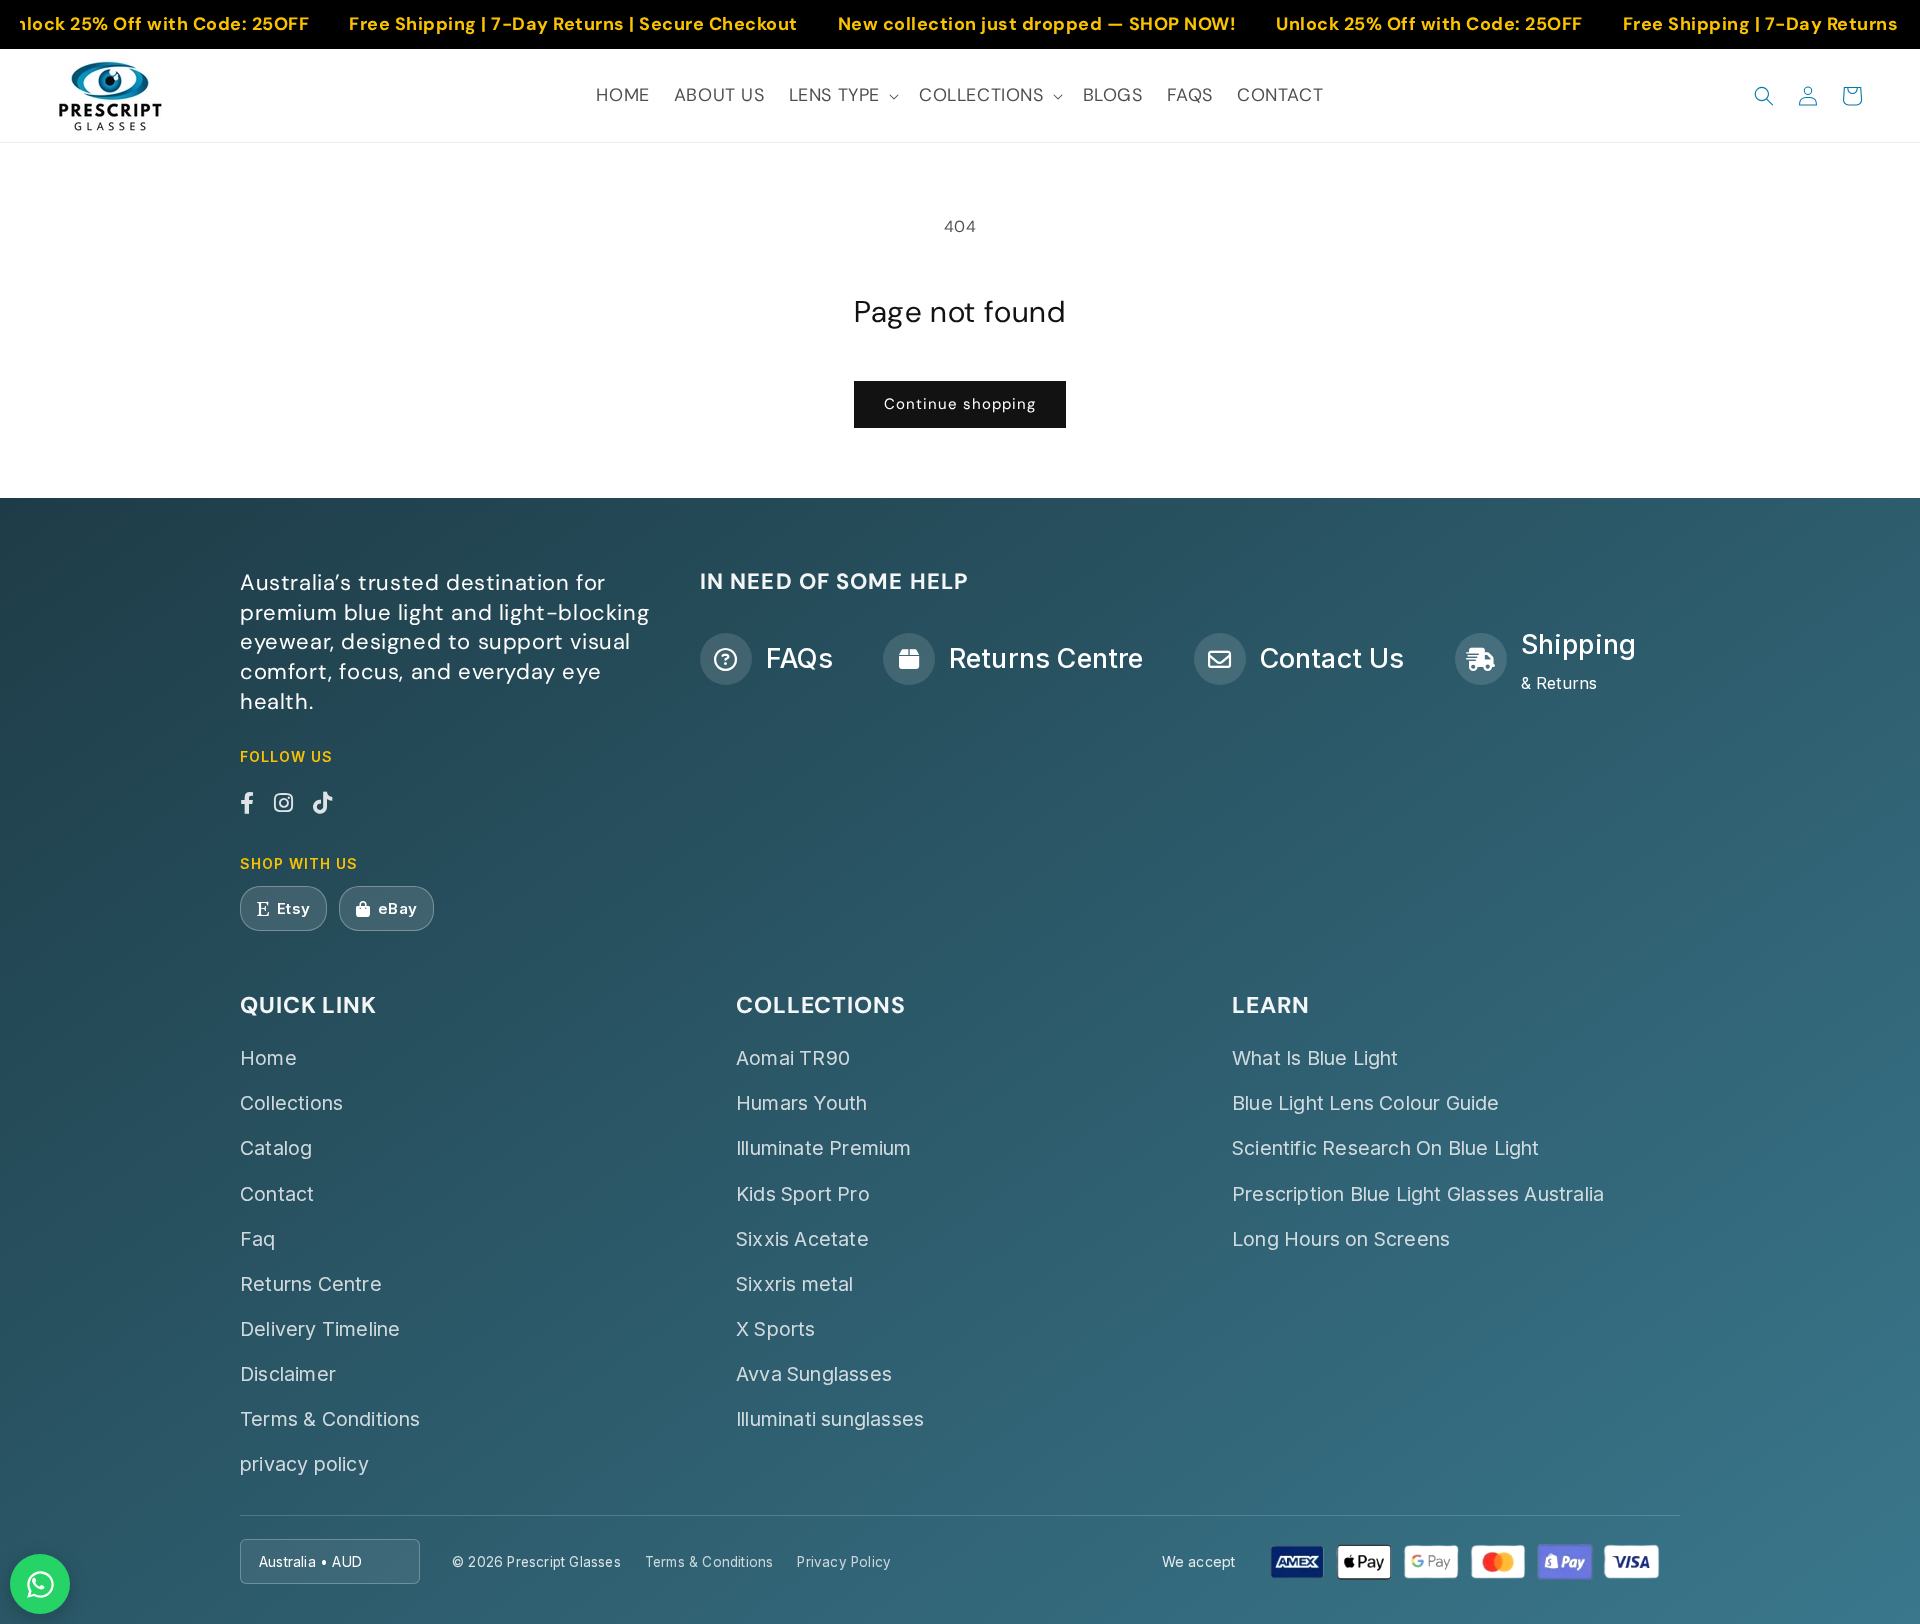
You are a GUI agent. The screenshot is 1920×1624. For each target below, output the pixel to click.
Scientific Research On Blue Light (1386, 1148)
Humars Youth (801, 1103)
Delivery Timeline (320, 1329)
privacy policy (304, 1464)
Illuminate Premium (824, 1148)
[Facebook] (247, 804)
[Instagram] (283, 804)
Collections (291, 1103)
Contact (277, 1194)
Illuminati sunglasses (830, 1419)
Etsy (293, 908)
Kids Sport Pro (803, 1194)
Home (268, 1058)
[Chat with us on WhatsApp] (40, 1584)
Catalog (276, 1148)
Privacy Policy (844, 1562)
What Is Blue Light (1315, 1058)
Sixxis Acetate (802, 1239)
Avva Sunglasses (814, 1374)
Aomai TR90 (793, 1058)
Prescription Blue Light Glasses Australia (1418, 1194)
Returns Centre (311, 1284)
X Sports (776, 1329)
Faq (258, 1239)
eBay (397, 908)
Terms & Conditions (330, 1419)
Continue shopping (960, 404)
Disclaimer (288, 1374)
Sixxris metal (795, 1284)
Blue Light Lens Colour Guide (1366, 1103)
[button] (842, 95)
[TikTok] (322, 804)
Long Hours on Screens (1341, 1239)
